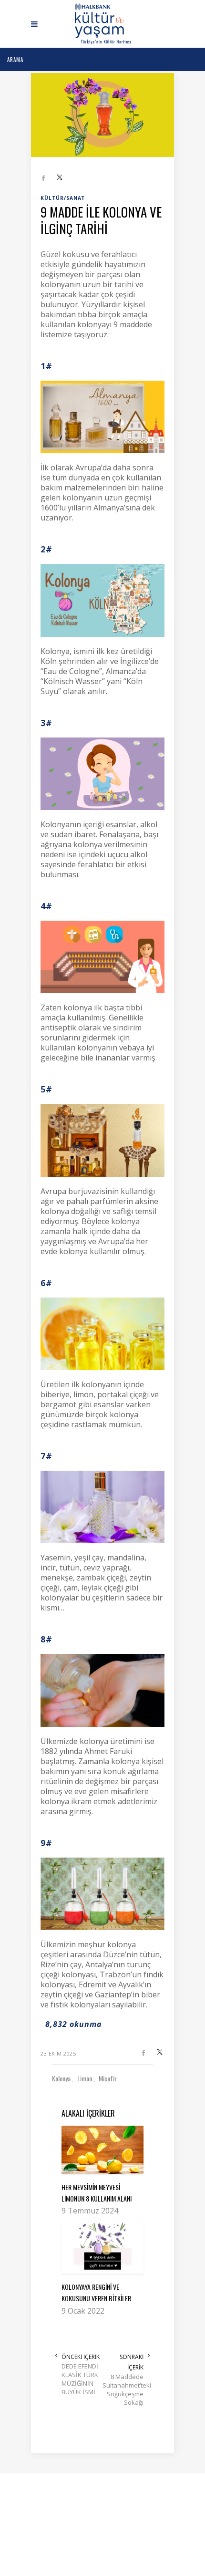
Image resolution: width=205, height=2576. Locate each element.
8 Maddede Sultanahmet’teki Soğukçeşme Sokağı (123, 2389)
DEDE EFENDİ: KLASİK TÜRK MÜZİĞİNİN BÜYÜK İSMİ (81, 2379)
